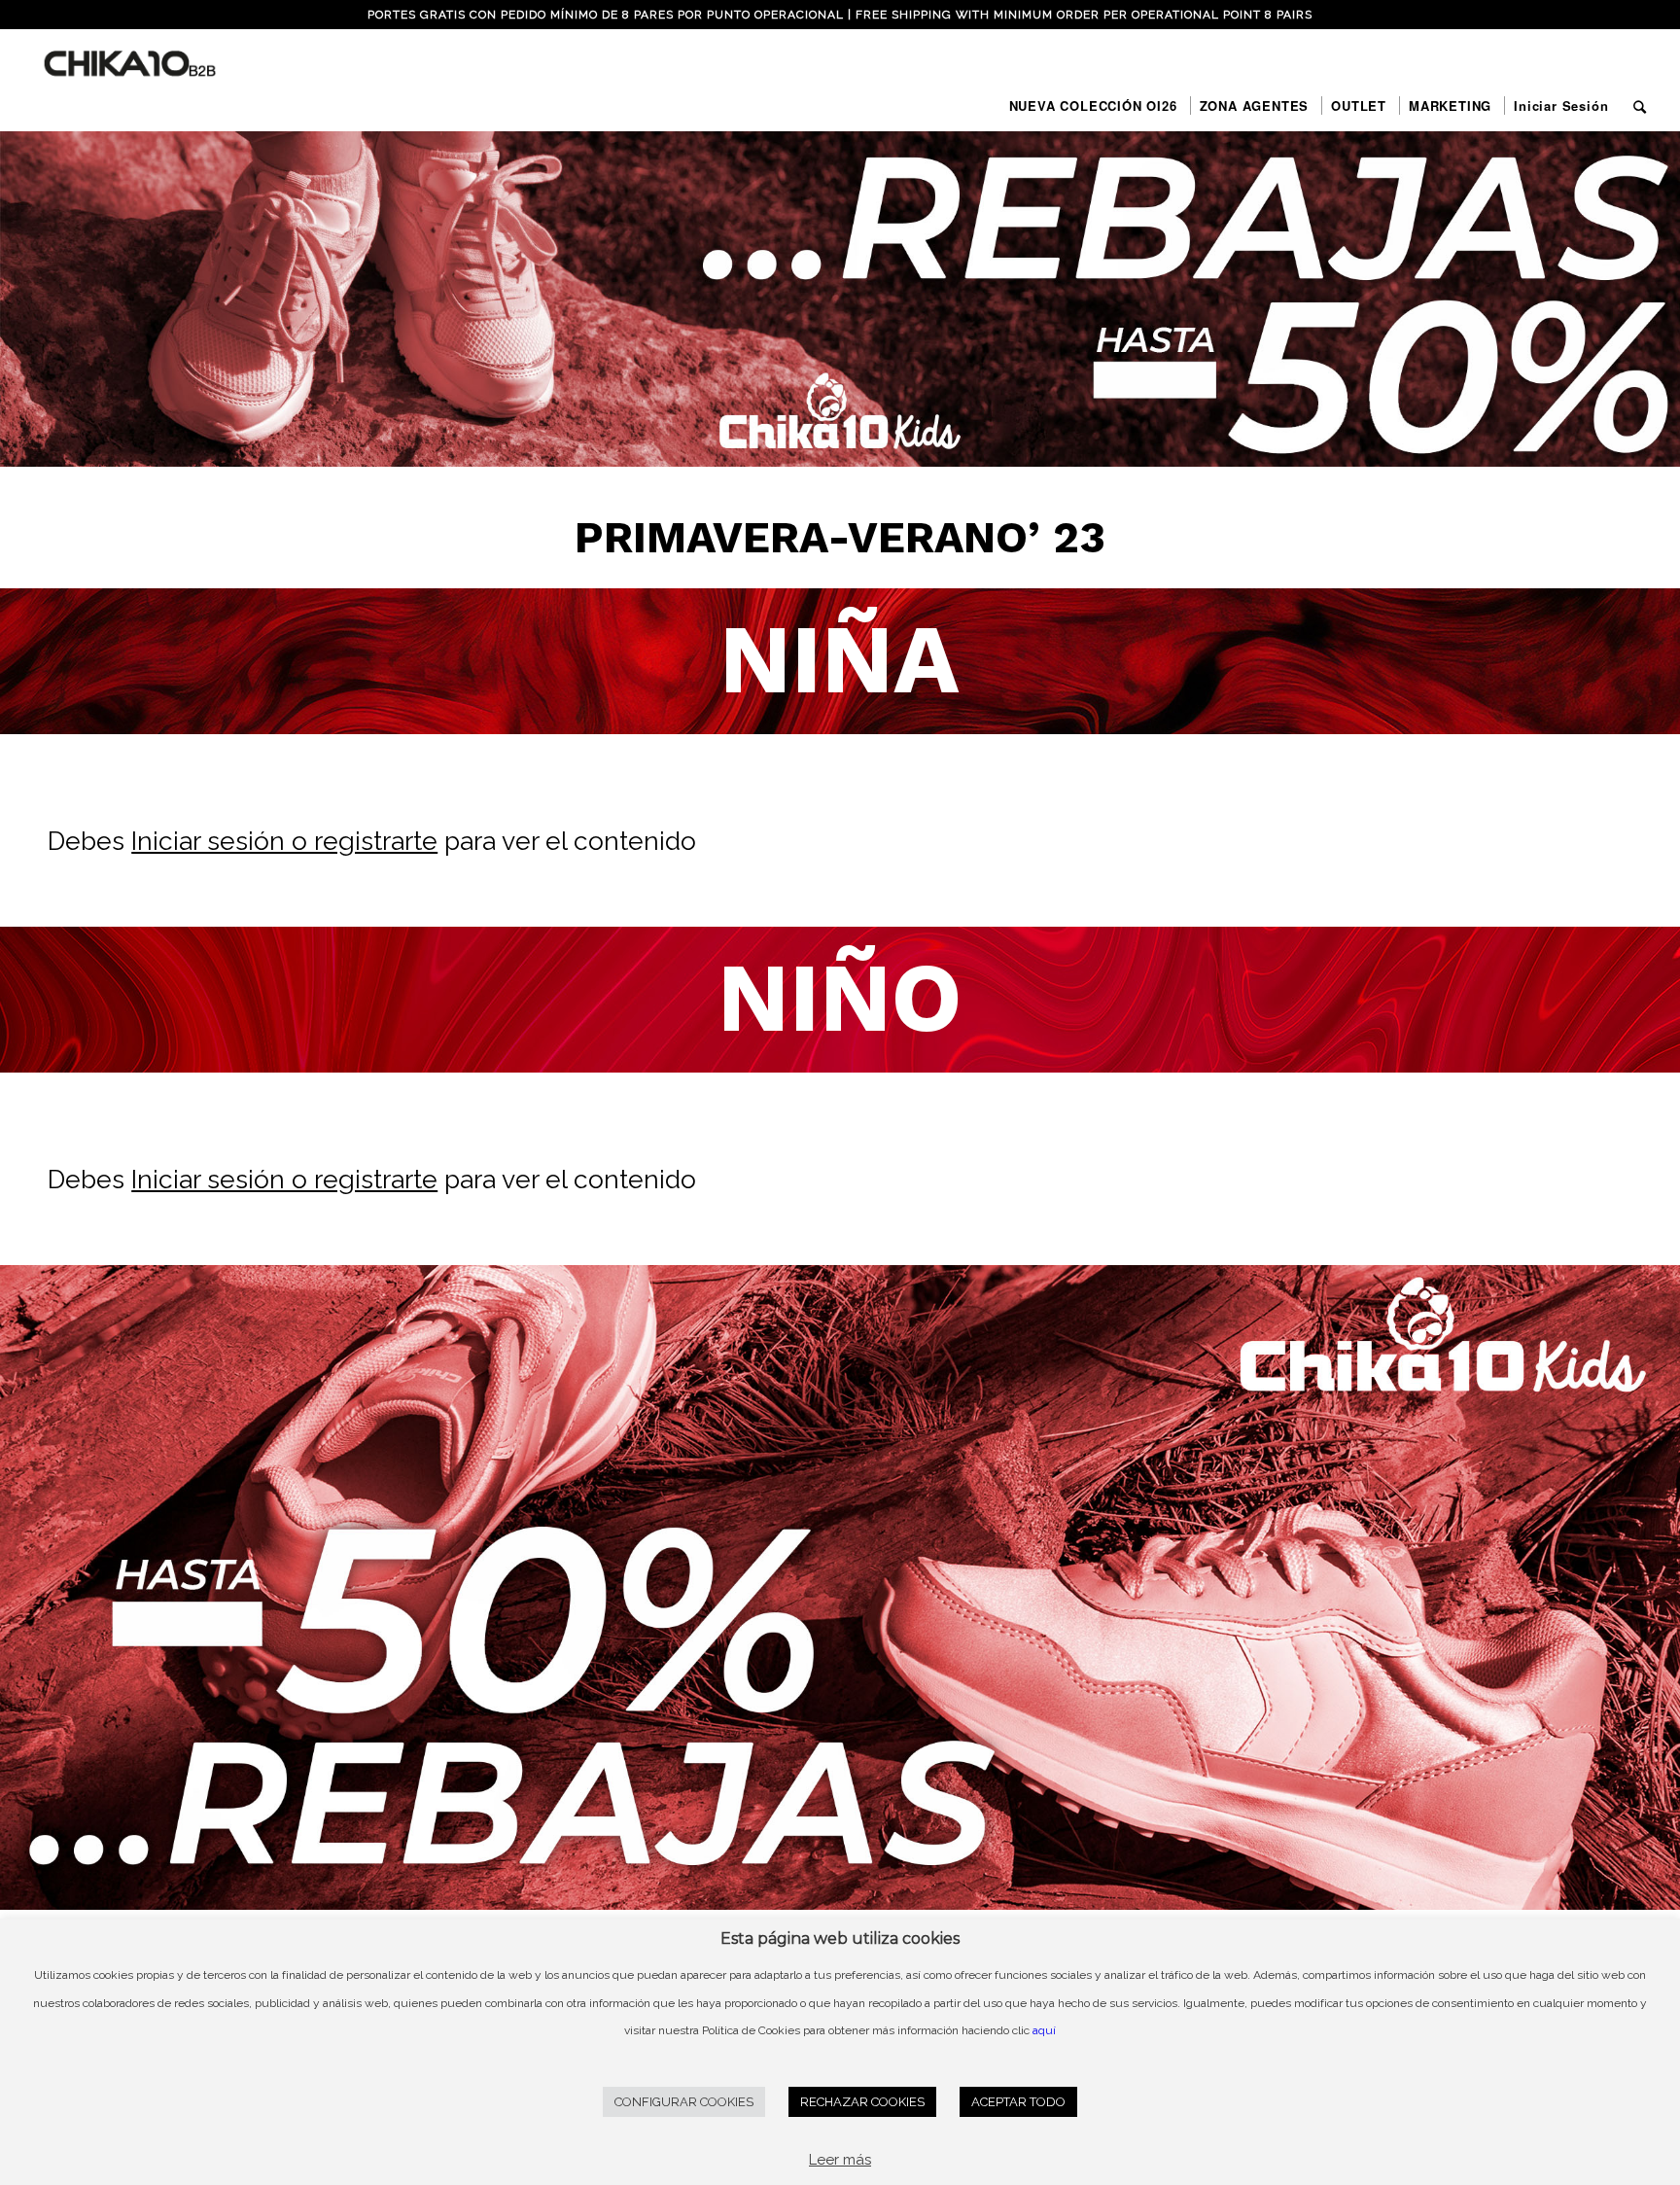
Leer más (840, 2160)
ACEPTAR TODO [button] (1018, 2102)
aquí (1044, 2030)
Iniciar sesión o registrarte (284, 841)
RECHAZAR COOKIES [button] (862, 2102)
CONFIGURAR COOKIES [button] (684, 2102)
